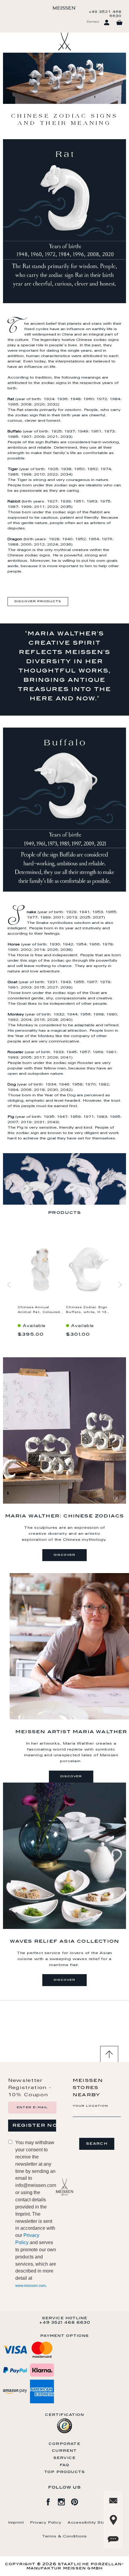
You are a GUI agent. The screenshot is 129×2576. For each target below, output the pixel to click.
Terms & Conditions (64, 2536)
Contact (93, 22)
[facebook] (51, 2501)
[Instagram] (64, 2501)
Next (120, 1286)
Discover (64, 1555)
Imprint (16, 2523)
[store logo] (64, 8)
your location (90, 2106)
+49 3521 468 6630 (105, 14)
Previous (9, 1286)
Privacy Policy (46, 2523)
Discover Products (38, 602)
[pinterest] (78, 2501)
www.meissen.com (30, 2286)
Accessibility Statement (94, 2523)
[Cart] (119, 23)
